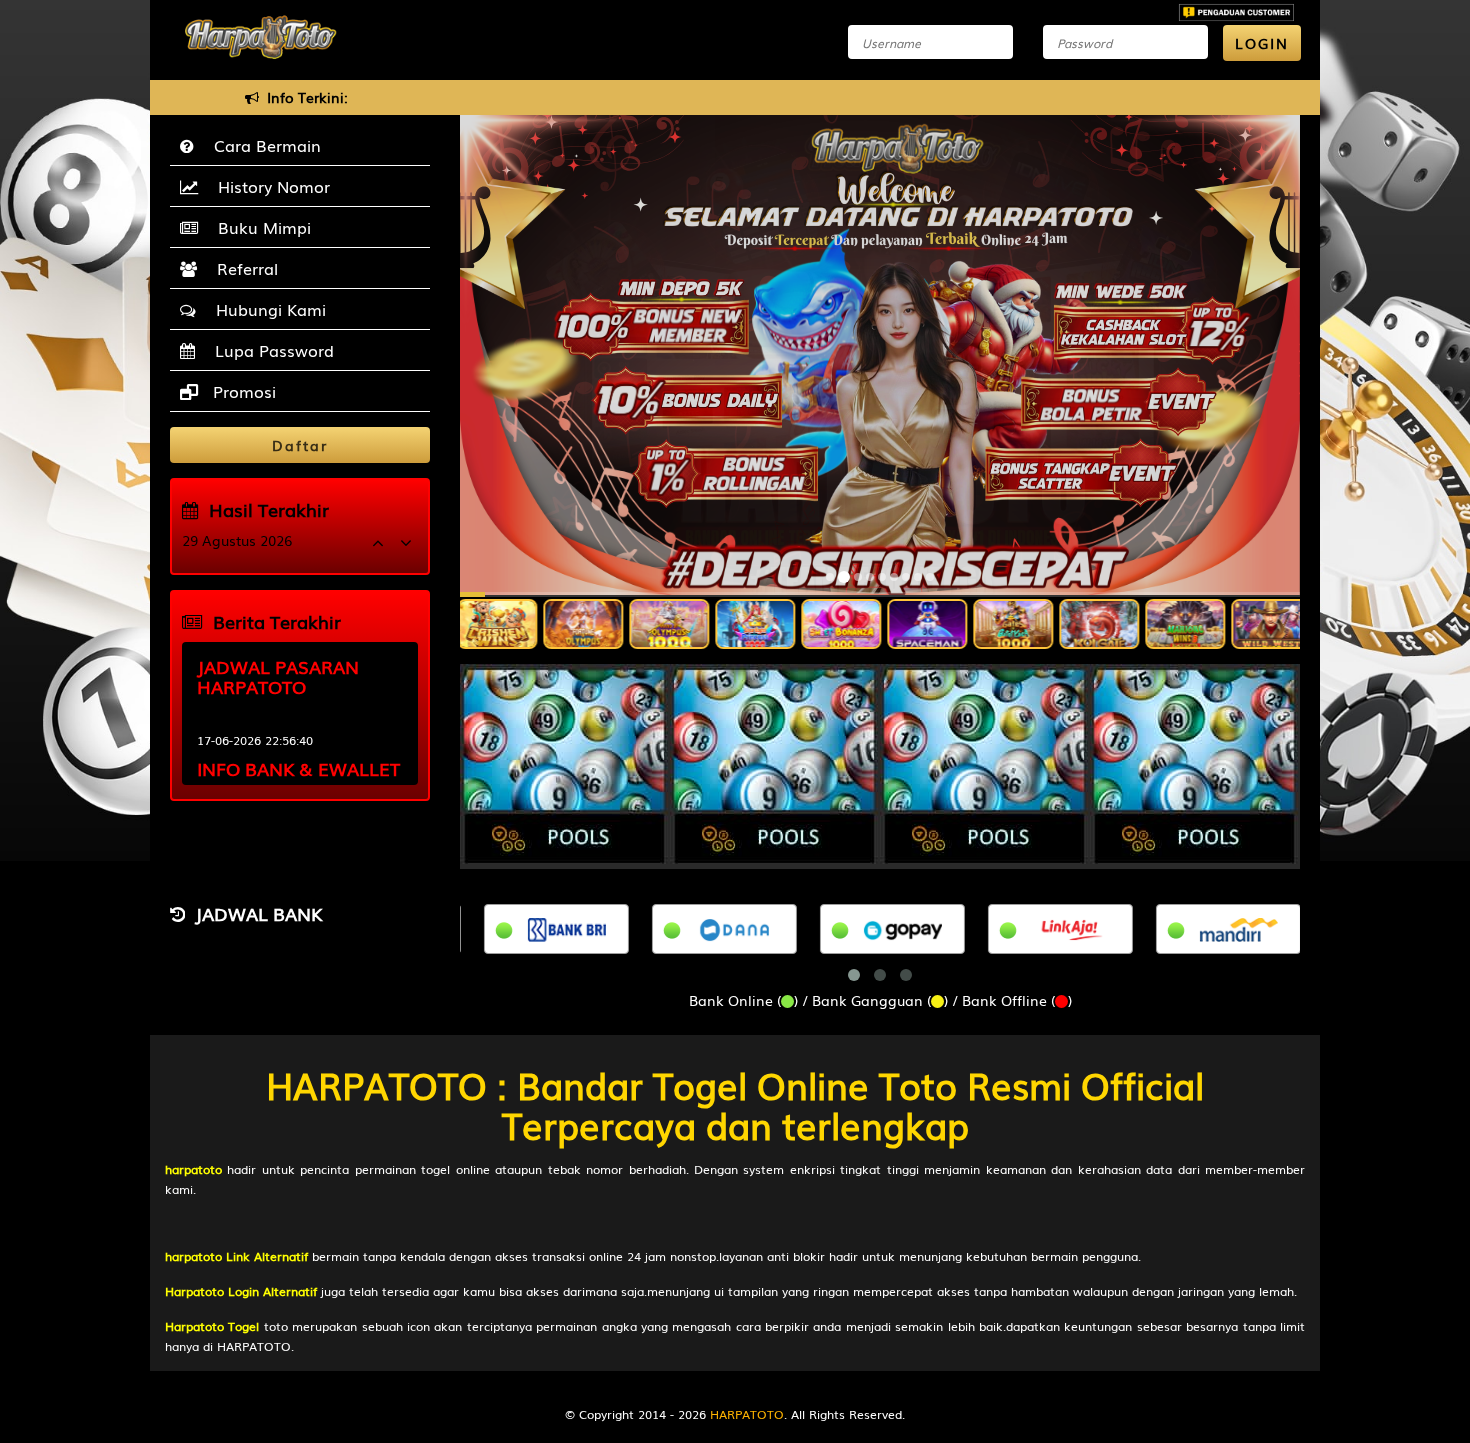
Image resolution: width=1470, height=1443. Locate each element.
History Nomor (269, 186)
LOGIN (1262, 43)
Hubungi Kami (266, 309)
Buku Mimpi (259, 227)
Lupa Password (269, 350)
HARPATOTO (747, 1414)
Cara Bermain (262, 145)
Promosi (242, 391)
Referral (242, 268)
